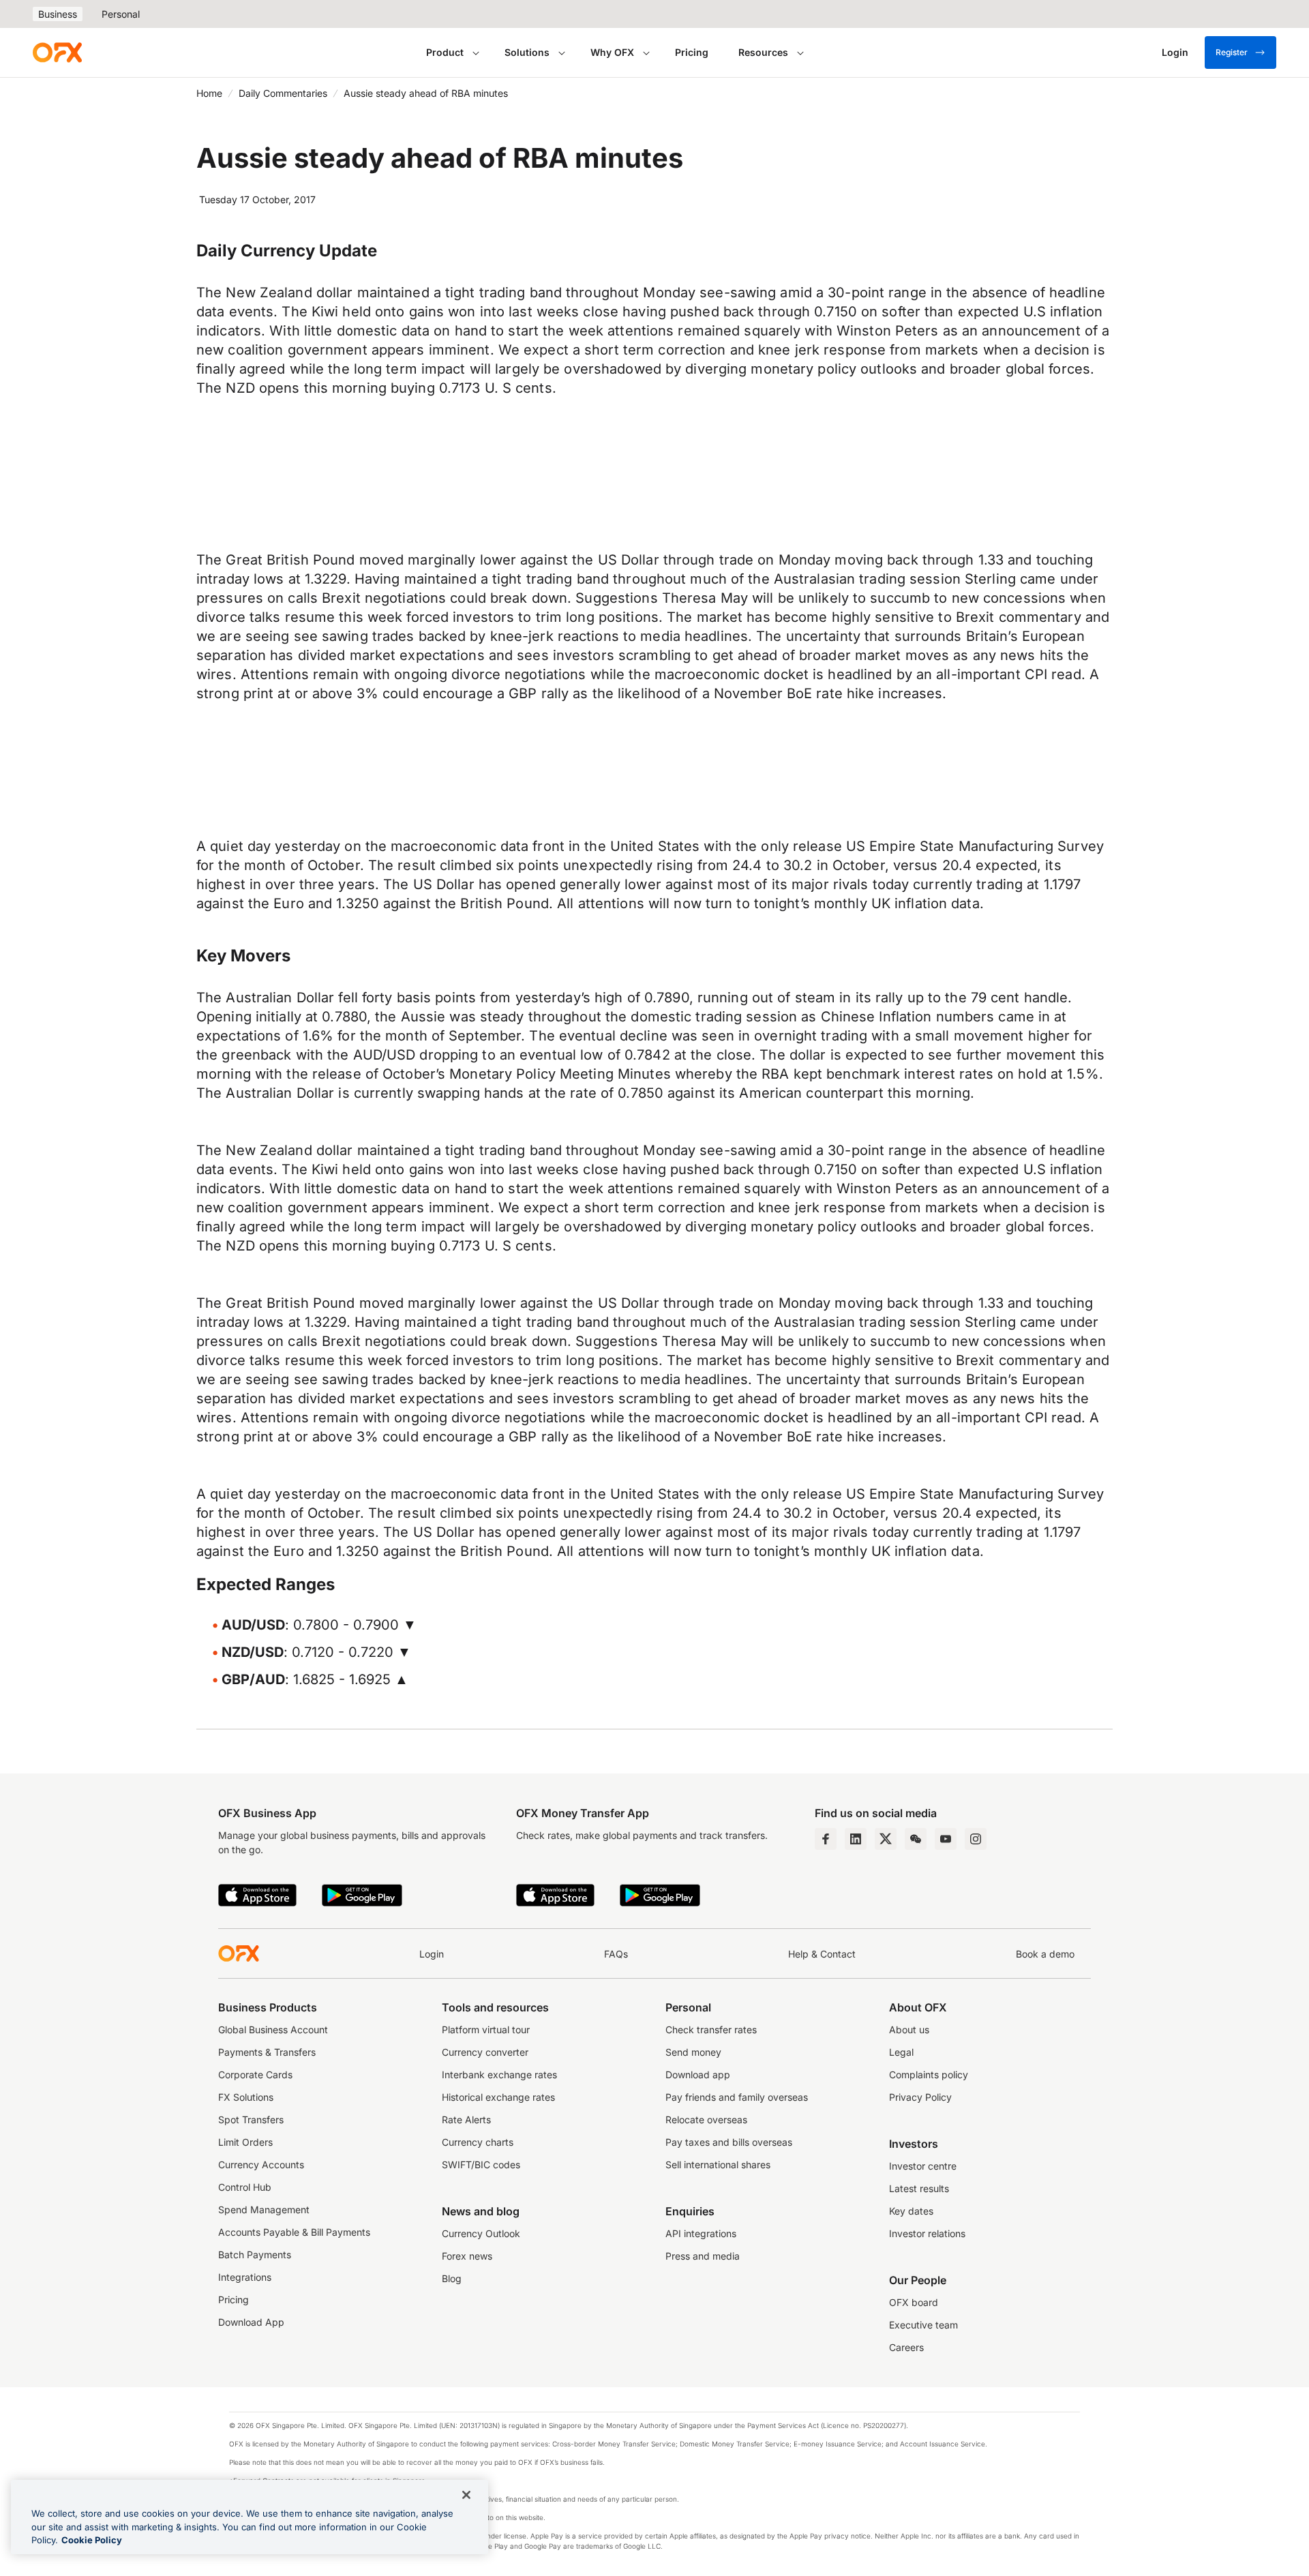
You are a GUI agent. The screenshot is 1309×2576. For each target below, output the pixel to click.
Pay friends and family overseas (737, 2097)
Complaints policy (929, 2075)
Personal (121, 14)
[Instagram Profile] (976, 1839)
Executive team (923, 2325)
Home (209, 93)
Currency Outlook (481, 2233)
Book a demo (1045, 1954)
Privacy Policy (920, 2097)
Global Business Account (273, 2030)
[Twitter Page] (886, 1839)
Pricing (692, 52)
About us (909, 2030)
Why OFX (612, 52)
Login (432, 1954)
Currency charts (478, 2142)
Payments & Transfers (267, 2052)
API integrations (701, 2233)
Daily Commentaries (283, 93)
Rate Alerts (466, 2120)
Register (1232, 52)
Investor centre (923, 2166)
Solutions (527, 52)
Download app (698, 2075)
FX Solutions (246, 2097)
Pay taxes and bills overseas (729, 2142)
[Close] (466, 2495)
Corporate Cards (255, 2075)
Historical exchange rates (498, 2097)
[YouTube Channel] (946, 1839)
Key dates (911, 2211)
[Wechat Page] (916, 1839)
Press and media (703, 2256)
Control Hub (245, 2187)
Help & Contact (822, 1954)
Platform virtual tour (486, 2030)
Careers (906, 2347)
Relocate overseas (706, 2120)
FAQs (616, 1954)
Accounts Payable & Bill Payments (294, 2232)
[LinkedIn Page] (856, 1839)
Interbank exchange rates (499, 2075)
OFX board (914, 2302)
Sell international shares (718, 2165)
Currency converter (485, 2052)
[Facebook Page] (826, 1839)
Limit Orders (245, 2142)
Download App (251, 2322)
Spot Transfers (251, 2120)
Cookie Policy (92, 2540)
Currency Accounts (261, 2165)
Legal (901, 2052)
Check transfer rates (711, 2030)
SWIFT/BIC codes (481, 2165)
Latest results (919, 2188)
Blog (452, 2278)
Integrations (245, 2277)
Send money (693, 2052)
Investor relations (927, 2233)
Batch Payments (255, 2255)
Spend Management (264, 2210)
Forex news (467, 2256)
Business (58, 14)
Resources (763, 52)
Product (445, 52)
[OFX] (57, 53)
